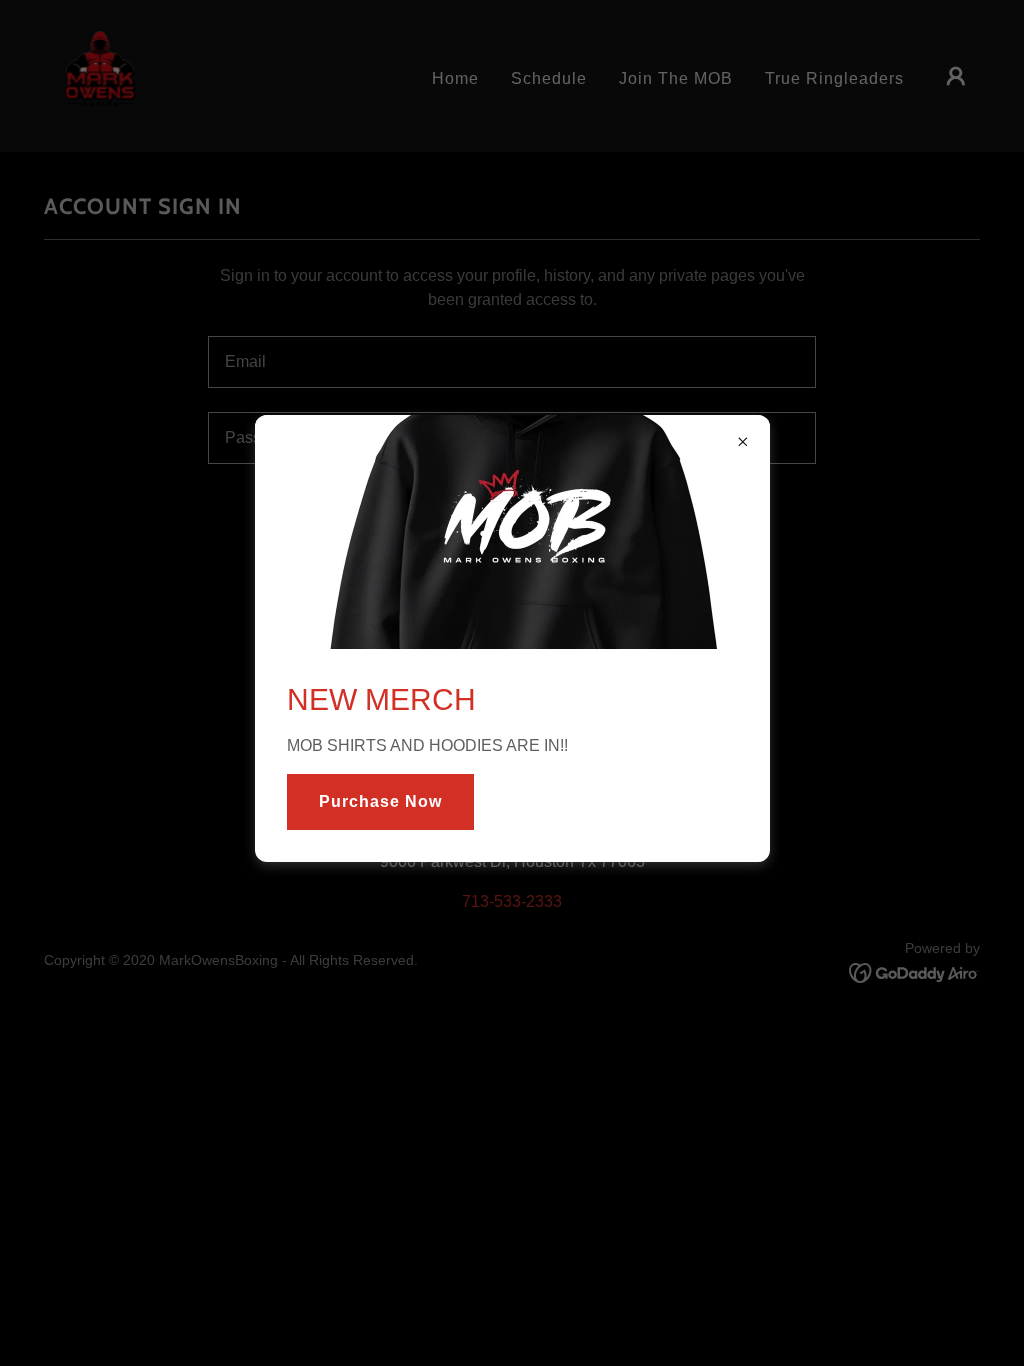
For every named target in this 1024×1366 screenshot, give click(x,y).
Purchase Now (380, 801)
